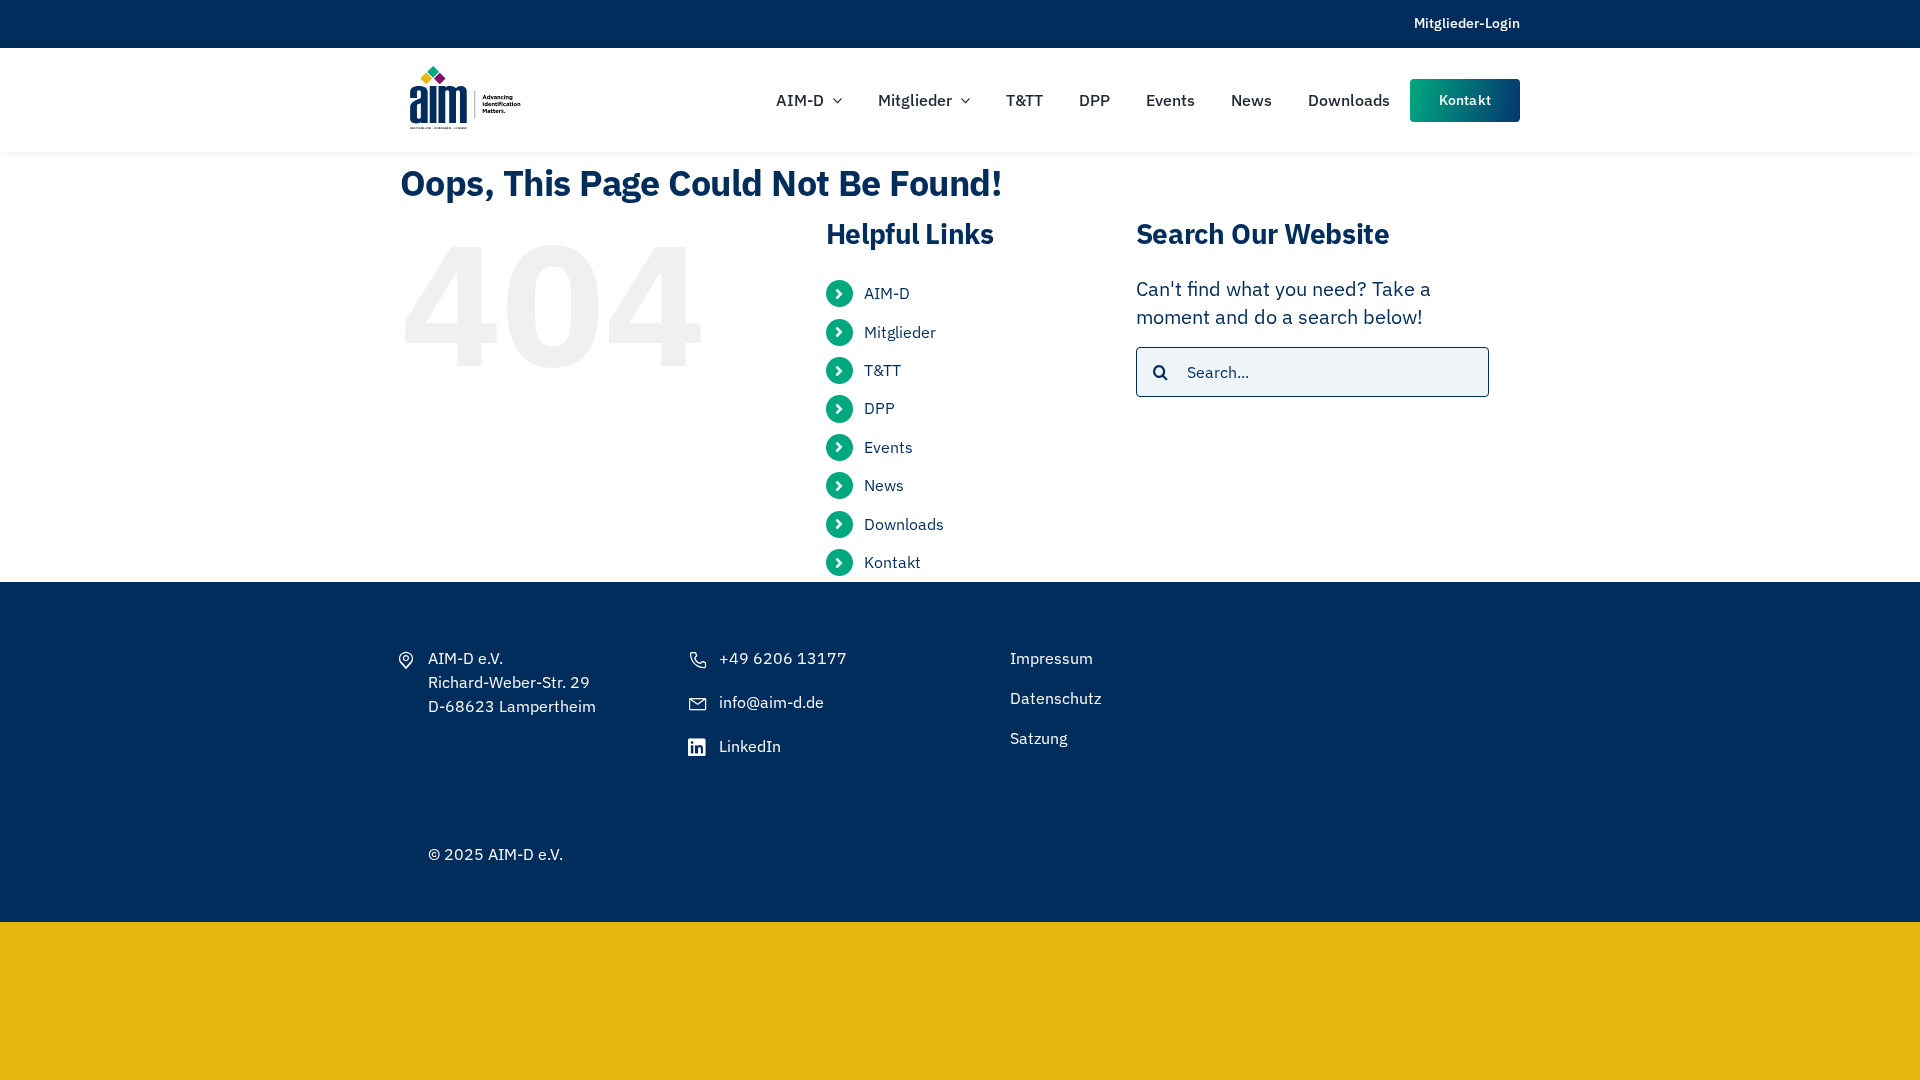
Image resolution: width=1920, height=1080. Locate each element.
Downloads (904, 524)
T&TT (882, 370)
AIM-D (887, 293)
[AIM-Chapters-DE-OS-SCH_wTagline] (464, 72)
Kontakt (892, 562)
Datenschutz (1055, 698)
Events (888, 447)
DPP (879, 408)
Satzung (1038, 738)
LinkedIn (750, 746)
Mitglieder (900, 332)
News (884, 485)
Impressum (1051, 658)
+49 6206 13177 (783, 658)
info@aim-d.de (771, 702)
